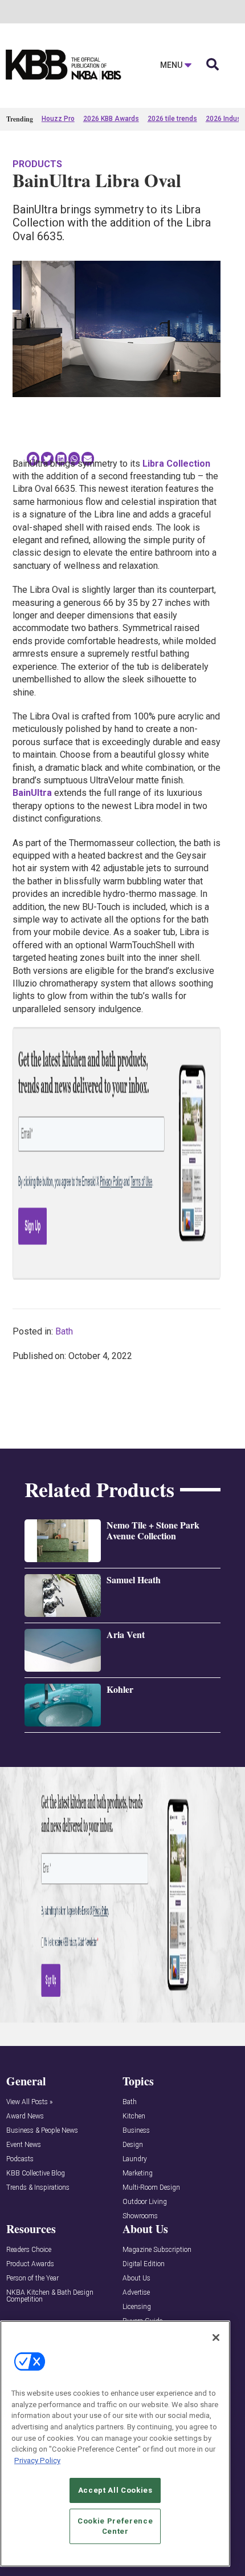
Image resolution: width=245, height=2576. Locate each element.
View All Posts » (29, 2102)
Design (133, 2145)
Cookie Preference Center (115, 2526)
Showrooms (140, 2216)
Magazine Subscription (157, 2250)
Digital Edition (144, 2264)
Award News (25, 2116)
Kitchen (134, 2116)
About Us (136, 2278)
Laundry (135, 2159)
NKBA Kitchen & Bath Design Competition (50, 2296)
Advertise (136, 2293)
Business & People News (42, 2131)
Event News (24, 2145)
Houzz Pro (58, 119)
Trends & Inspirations (38, 2188)
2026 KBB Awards (111, 119)
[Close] (216, 2338)
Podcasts (20, 2159)
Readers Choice (29, 2250)
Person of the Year (32, 2278)
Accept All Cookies (115, 2490)
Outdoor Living (145, 2202)
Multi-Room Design (151, 2188)
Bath (64, 1331)
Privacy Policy (37, 2460)
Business (136, 2131)
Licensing (137, 2307)
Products (37, 164)
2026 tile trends (172, 119)
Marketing (138, 2173)
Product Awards (30, 2264)
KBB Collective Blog (36, 2173)
